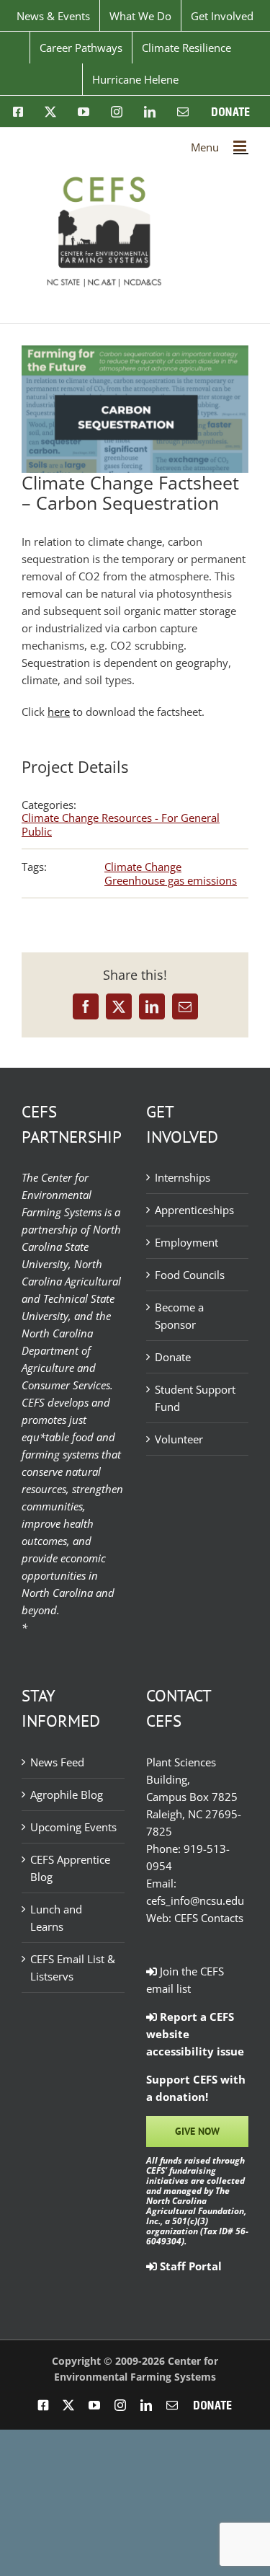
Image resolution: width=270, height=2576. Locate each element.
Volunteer (179, 1439)
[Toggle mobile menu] (241, 146)
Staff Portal (189, 2266)
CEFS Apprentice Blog (70, 1868)
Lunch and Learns (56, 1918)
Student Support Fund (195, 1398)
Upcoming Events (73, 1827)
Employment (186, 1242)
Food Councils (190, 1275)
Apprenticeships (194, 1210)
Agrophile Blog (67, 1794)
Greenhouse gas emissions (171, 880)
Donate (173, 1357)
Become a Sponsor (179, 1316)
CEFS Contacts (209, 1918)
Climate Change (143, 867)
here (59, 712)
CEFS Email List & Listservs (73, 1968)
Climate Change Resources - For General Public (121, 824)
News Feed (57, 1762)
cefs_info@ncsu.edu (195, 1900)
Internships (183, 1177)
